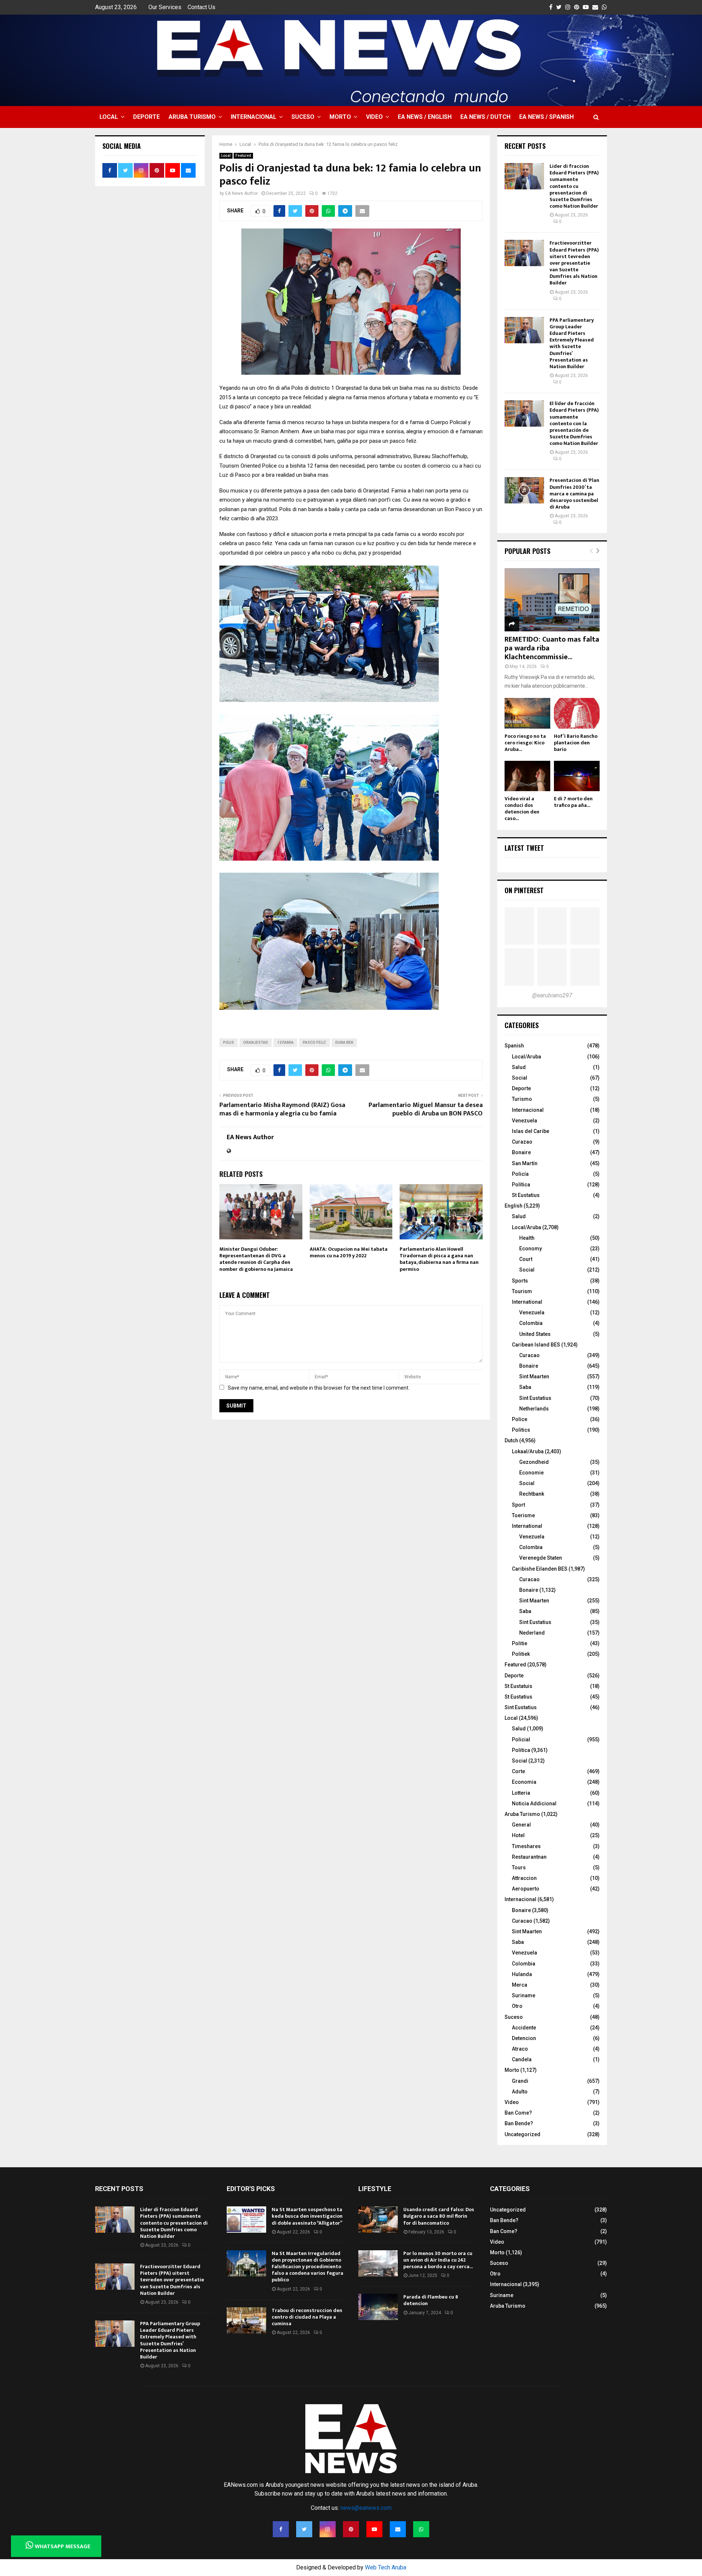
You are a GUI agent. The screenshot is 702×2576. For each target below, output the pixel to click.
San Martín (525, 1163)
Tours (519, 1867)
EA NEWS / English (425, 117)
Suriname (524, 1995)
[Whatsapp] (421, 2529)
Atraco (520, 2049)
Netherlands (534, 1409)
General (521, 1825)
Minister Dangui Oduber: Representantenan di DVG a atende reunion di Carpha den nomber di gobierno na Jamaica (256, 1259)
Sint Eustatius (535, 1398)
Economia (524, 1782)
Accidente (524, 2028)
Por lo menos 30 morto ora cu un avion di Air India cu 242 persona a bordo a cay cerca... (438, 2260)
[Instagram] (328, 2529)
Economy (531, 1249)
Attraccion (524, 1878)
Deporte (146, 117)
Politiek (521, 1654)
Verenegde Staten (541, 1558)
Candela (522, 2059)
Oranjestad (256, 1043)
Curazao (522, 1142)
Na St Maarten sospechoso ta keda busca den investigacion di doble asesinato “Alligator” (307, 2216)
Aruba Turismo (192, 117)
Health (527, 1238)
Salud (519, 1067)
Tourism (522, 1291)
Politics (521, 1430)
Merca (520, 1985)
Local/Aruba (526, 1057)
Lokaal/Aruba (528, 1451)
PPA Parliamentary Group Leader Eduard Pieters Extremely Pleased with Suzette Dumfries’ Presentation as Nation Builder (572, 343)
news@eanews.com (366, 2508)
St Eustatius (526, 1195)
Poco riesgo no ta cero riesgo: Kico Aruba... (525, 743)
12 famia (285, 1043)
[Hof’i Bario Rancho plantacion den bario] (577, 713)
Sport (518, 1505)
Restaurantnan (529, 1857)
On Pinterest (524, 890)
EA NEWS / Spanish (546, 117)
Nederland (532, 1633)
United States (535, 1334)
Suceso (303, 117)
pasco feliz (314, 1043)
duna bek (344, 1043)
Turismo (522, 1099)
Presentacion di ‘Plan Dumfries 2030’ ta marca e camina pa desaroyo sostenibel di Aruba (574, 494)
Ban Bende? (519, 2123)
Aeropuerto (526, 1889)
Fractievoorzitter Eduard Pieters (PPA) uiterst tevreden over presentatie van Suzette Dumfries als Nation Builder (574, 263)
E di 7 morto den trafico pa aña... (573, 802)
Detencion (524, 2038)
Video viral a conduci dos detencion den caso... (522, 809)
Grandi (520, 2081)
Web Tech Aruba (386, 2567)
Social (520, 1078)
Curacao (529, 1355)
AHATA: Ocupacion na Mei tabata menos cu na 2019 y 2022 (349, 1252)
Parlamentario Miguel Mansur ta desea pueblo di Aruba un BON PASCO (426, 1110)
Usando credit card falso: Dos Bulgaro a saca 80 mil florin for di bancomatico (439, 2216)
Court (526, 1259)
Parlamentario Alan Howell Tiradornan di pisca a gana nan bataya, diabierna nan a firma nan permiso (439, 1259)
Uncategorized (522, 2134)
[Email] (398, 2529)
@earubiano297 (552, 995)
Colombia (531, 1323)
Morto (340, 117)
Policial (521, 1740)
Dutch (511, 1440)
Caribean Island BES (536, 1345)
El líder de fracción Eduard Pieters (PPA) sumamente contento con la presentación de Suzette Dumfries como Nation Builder (574, 423)
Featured (243, 156)
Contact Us (201, 7)
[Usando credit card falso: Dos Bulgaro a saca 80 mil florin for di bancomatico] (378, 2220)
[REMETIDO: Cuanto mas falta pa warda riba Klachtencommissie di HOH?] (552, 600)
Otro (517, 2006)
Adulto (520, 2092)
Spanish (514, 1046)
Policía (520, 1174)
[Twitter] (304, 2529)
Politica (521, 1750)
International (527, 1302)
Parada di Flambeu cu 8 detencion (431, 2300)
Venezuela (524, 1121)
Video (374, 117)
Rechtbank (532, 1494)
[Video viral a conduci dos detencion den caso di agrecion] (527, 776)
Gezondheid (534, 1462)
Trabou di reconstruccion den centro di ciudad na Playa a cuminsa (307, 2317)
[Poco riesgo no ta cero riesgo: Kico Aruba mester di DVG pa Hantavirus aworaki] (527, 713)
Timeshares (526, 1846)
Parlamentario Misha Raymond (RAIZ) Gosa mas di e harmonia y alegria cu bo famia (282, 1110)
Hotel (518, 1835)
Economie (531, 1473)
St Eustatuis (518, 1686)
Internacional (254, 117)
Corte (518, 1771)
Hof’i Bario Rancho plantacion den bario (576, 743)
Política (521, 1185)
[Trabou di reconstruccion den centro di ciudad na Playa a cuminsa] (246, 2320)
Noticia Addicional (534, 1803)
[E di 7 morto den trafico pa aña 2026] (577, 776)
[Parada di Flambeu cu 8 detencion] (378, 2307)
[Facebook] (281, 2529)
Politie (520, 1643)
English (514, 1206)
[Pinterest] (351, 2529)
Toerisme (523, 1515)
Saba (525, 1387)
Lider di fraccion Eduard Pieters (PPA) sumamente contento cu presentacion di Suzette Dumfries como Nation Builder (574, 186)
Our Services (165, 7)
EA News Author (241, 193)
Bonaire (521, 1152)
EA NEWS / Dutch (485, 117)
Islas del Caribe (531, 1131)
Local (109, 117)
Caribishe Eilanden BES (540, 1569)
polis (229, 1043)
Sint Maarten (534, 1376)
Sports (520, 1281)
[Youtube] (374, 2529)
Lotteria (521, 1793)
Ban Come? (518, 2113)
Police (520, 1419)
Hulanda (522, 1974)
